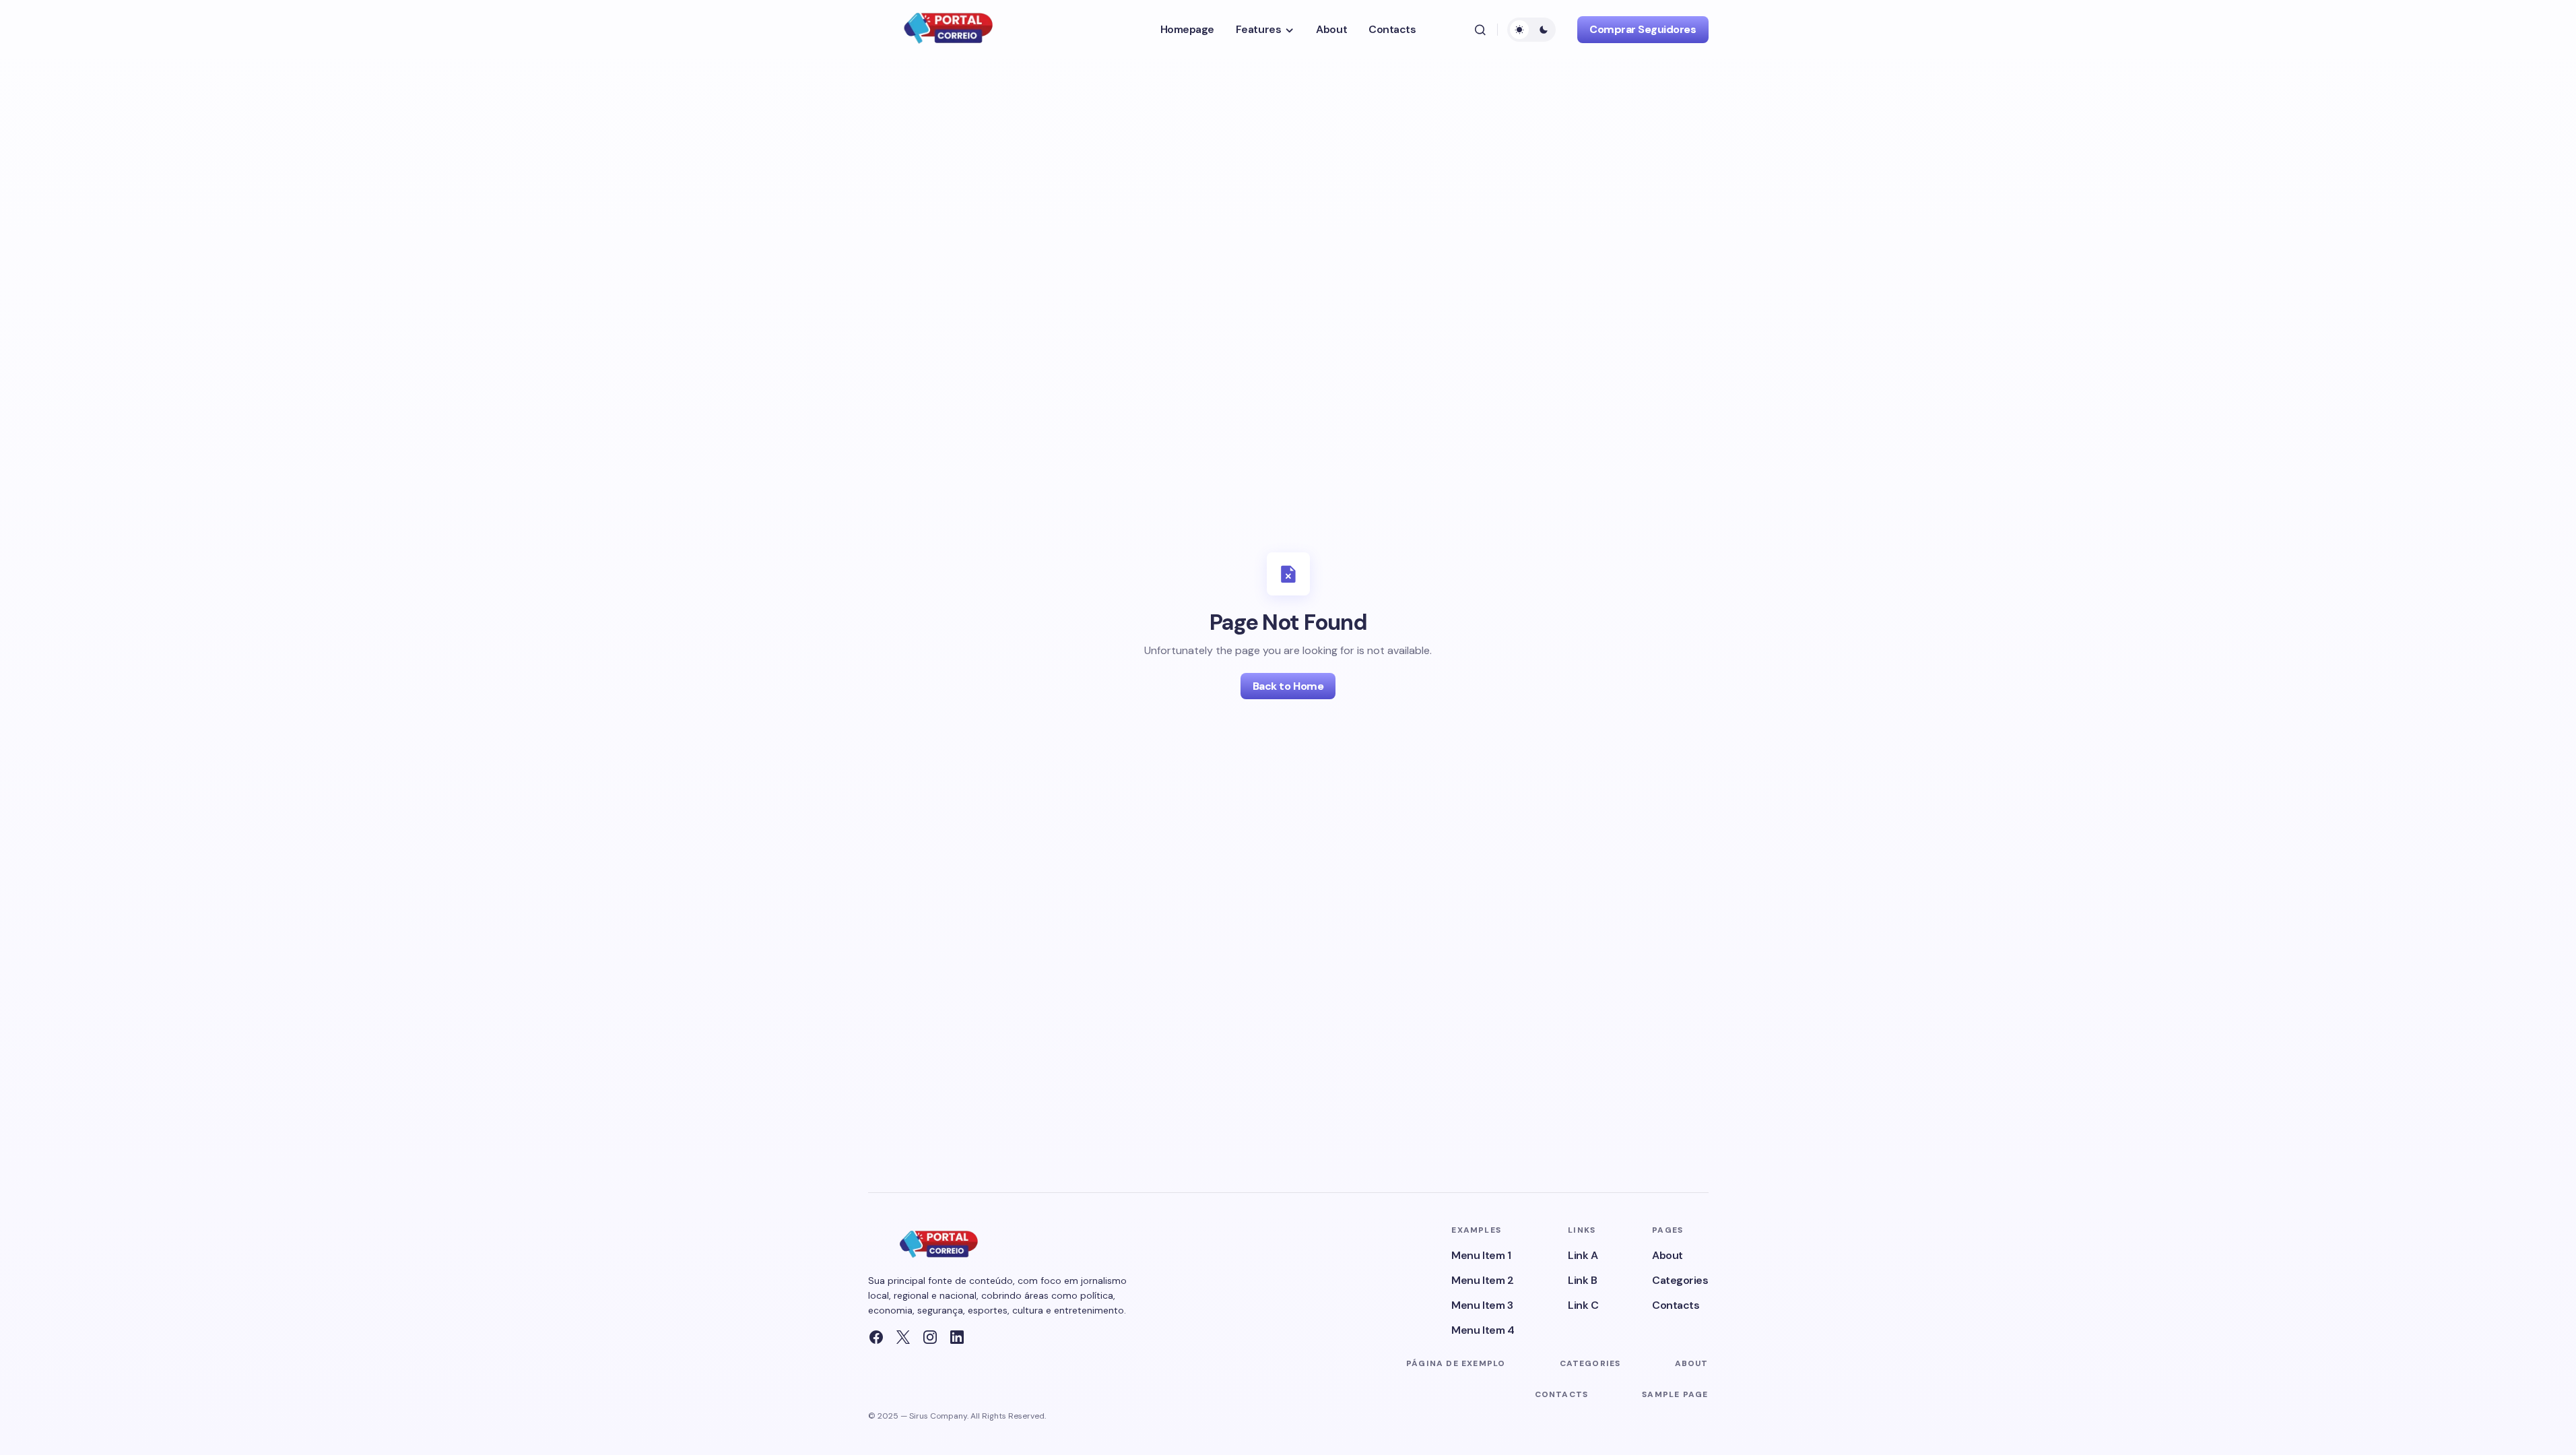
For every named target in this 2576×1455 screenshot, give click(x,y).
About (1667, 1255)
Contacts (1676, 1305)
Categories (1680, 1280)
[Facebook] (876, 1337)
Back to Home (1288, 686)
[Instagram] (930, 1337)
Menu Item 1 (1481, 1255)
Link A (1583, 1255)
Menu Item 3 (1482, 1305)
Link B (1582, 1280)
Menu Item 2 (1482, 1280)
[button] (1480, 30)
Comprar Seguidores (1643, 29)
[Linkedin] (957, 1337)
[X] (903, 1337)
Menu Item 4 (1483, 1330)
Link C (1583, 1305)
